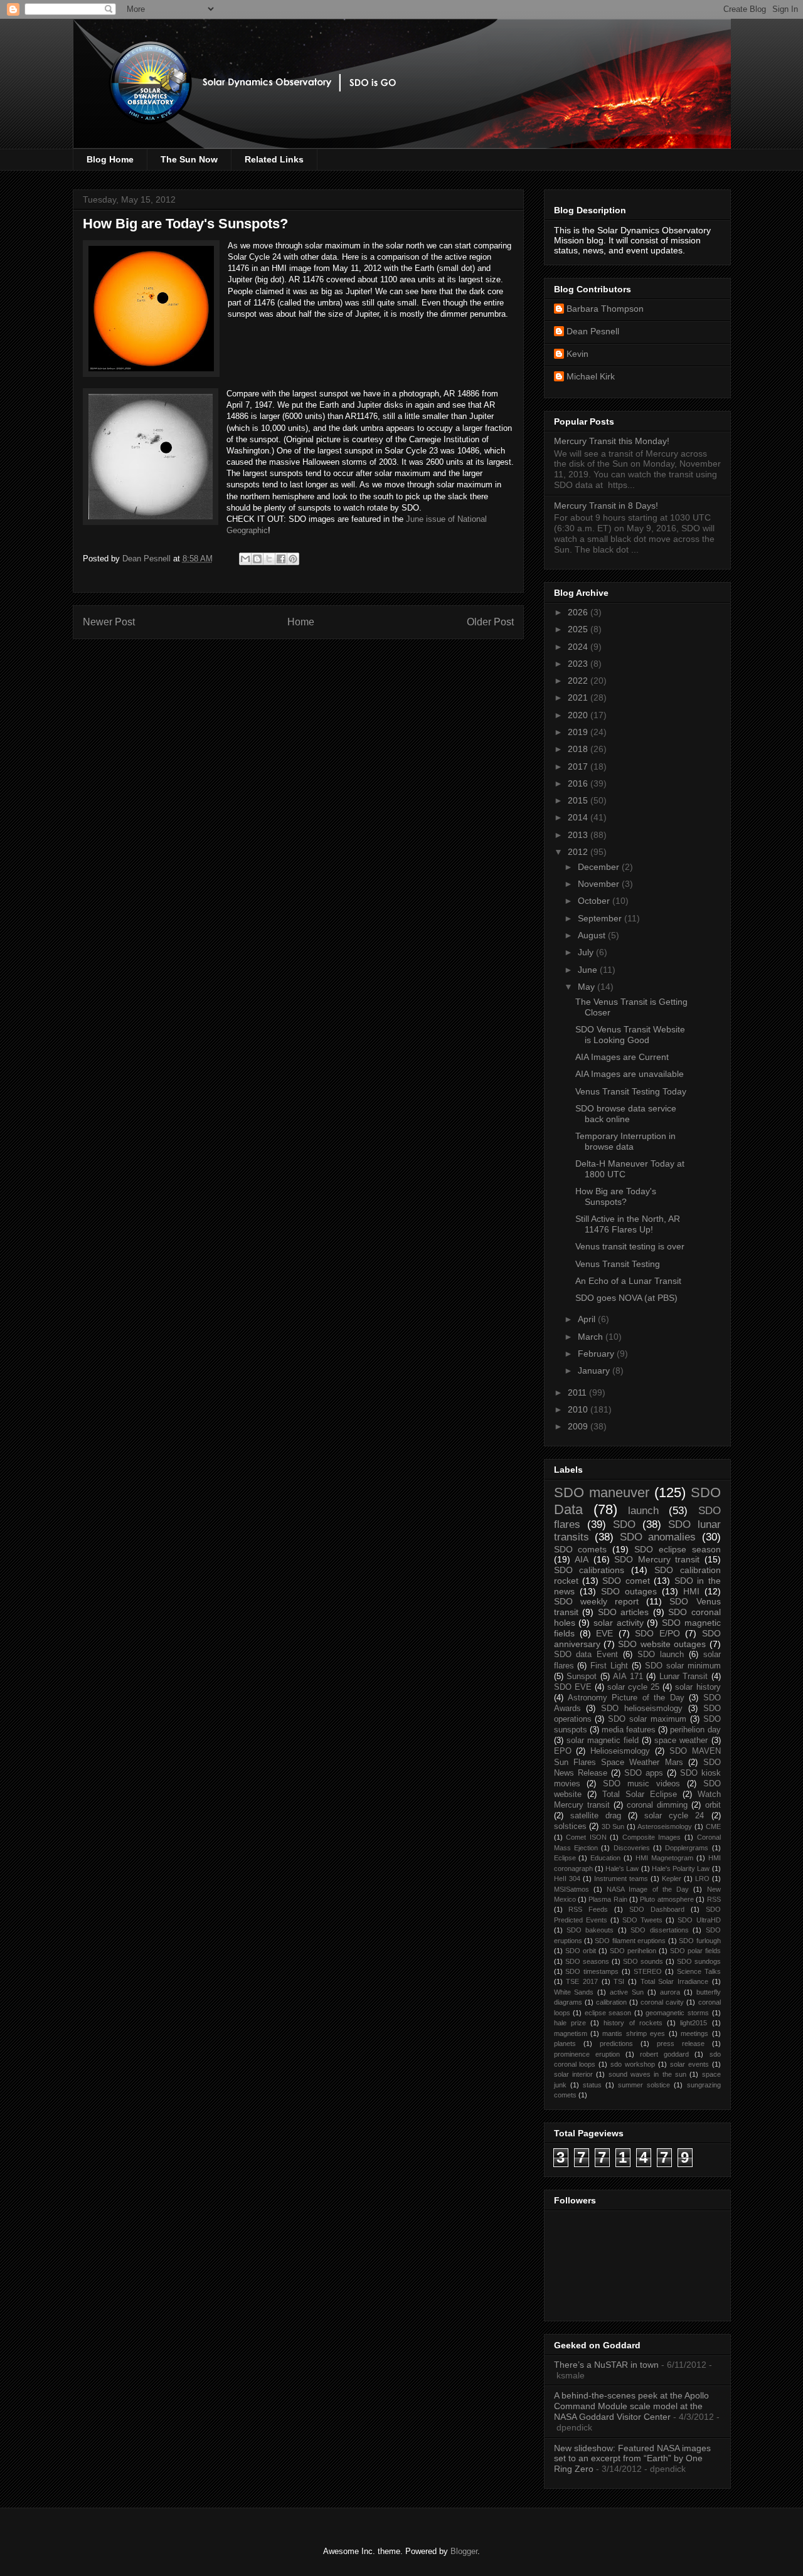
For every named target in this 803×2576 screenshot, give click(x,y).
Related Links (274, 159)
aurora (670, 1992)
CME (713, 1826)
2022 (579, 681)
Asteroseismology (665, 1826)
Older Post (490, 622)
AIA (582, 1559)
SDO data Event (586, 1655)
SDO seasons (587, 1961)
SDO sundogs (699, 1961)
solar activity (619, 1623)
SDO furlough (699, 1941)
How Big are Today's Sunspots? (616, 1196)
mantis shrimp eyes (634, 2033)
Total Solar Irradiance (674, 1981)
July (587, 952)
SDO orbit (581, 1951)
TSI (619, 1981)
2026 (579, 612)
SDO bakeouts (590, 1930)
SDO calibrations (589, 1570)
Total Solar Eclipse (640, 1794)
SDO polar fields (695, 1951)
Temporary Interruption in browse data (625, 1141)
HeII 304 (567, 1879)
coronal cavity (662, 2002)
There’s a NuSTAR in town (606, 2365)
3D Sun (613, 1826)
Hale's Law (622, 1868)
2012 (579, 852)
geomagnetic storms (677, 2013)
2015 (579, 800)
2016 (579, 783)
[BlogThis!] (257, 559)
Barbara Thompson (605, 309)
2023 (579, 664)
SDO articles (624, 1612)
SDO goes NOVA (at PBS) (626, 1298)
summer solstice (644, 2085)
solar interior (573, 2074)
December (600, 867)
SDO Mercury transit (657, 1559)
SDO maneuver (602, 1492)
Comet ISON (586, 1837)
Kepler (672, 1879)
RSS (714, 1899)
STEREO (648, 1971)
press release (681, 2043)
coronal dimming (657, 1805)
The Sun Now (189, 159)
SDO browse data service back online (626, 1114)
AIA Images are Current (622, 1057)
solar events (689, 2064)
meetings (694, 2033)
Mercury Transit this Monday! (612, 441)
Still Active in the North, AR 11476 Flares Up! (628, 1224)
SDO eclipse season (678, 1549)
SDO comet (626, 1581)
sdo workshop (633, 2064)
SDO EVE (573, 1687)
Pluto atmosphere (667, 1899)
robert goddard (664, 2054)
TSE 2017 (582, 1981)
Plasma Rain (608, 1899)
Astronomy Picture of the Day (626, 1698)
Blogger (464, 2551)
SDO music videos (641, 1784)
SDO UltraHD (699, 1920)
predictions (616, 2043)
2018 (579, 749)
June (589, 970)
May (588, 987)
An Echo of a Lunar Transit (628, 1281)
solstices (570, 1826)
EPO (563, 1751)
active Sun (627, 1992)
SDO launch (661, 1655)
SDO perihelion (633, 1951)
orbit (713, 1805)
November (600, 884)
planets (565, 2043)
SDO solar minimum (683, 1666)
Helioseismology (620, 1751)
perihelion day (695, 1730)
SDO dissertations (659, 1930)
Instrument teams (621, 1879)
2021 (579, 697)
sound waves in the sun (647, 2074)
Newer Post (109, 622)
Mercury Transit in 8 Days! (606, 506)
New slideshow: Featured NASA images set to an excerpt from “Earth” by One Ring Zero (632, 2459)
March (592, 1337)
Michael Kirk (591, 376)
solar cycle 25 (633, 1687)
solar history (698, 1687)
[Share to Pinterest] (293, 559)
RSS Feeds (588, 1909)
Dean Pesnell (593, 331)
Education (605, 1858)
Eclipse (565, 1858)
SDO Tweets (642, 1920)
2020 (579, 715)
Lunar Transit (684, 1677)
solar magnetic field (603, 1741)
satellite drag (596, 1816)
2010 (579, 1409)
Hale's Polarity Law (681, 1868)
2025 (579, 629)
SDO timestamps (592, 1971)
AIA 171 (628, 1677)
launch (643, 1511)
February (597, 1354)
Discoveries (632, 1848)
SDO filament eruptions (630, 1941)
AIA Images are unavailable (630, 1074)
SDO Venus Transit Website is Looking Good (630, 1035)
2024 (579, 647)
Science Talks (699, 1971)
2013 (579, 835)
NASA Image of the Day (648, 1889)
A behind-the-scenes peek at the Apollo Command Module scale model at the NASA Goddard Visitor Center (631, 2406)
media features (629, 1730)
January (595, 1370)
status (592, 2085)
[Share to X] (269, 559)
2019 (579, 732)
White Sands (574, 1992)
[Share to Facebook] (281, 559)
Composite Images (652, 1837)
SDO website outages (662, 1644)
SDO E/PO (657, 1633)
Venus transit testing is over (630, 1246)
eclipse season (608, 2013)
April (588, 1319)
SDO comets (581, 1549)
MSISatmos (572, 1889)
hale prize (570, 2023)
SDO (624, 1524)
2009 (579, 1426)
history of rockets (633, 2023)
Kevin (577, 354)
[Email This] (245, 559)
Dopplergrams (687, 1848)
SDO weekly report (596, 1601)
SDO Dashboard (657, 1909)
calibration (611, 2002)
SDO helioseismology (642, 1709)
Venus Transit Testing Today (631, 1091)
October (595, 901)
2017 (579, 766)
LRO (702, 1879)
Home (301, 622)
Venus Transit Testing (618, 1264)
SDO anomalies (658, 1537)
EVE (604, 1633)
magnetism (571, 2033)
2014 (579, 817)
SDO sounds (643, 1961)
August (593, 935)
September (601, 918)
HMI (691, 1591)
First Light (609, 1666)
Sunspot (582, 1677)
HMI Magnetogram (664, 1858)
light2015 (694, 2023)
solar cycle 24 (674, 1816)
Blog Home (110, 159)
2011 (578, 1392)
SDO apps (644, 1773)
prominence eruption (587, 2054)
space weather (681, 1741)
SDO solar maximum (647, 1719)
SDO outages (629, 1591)
